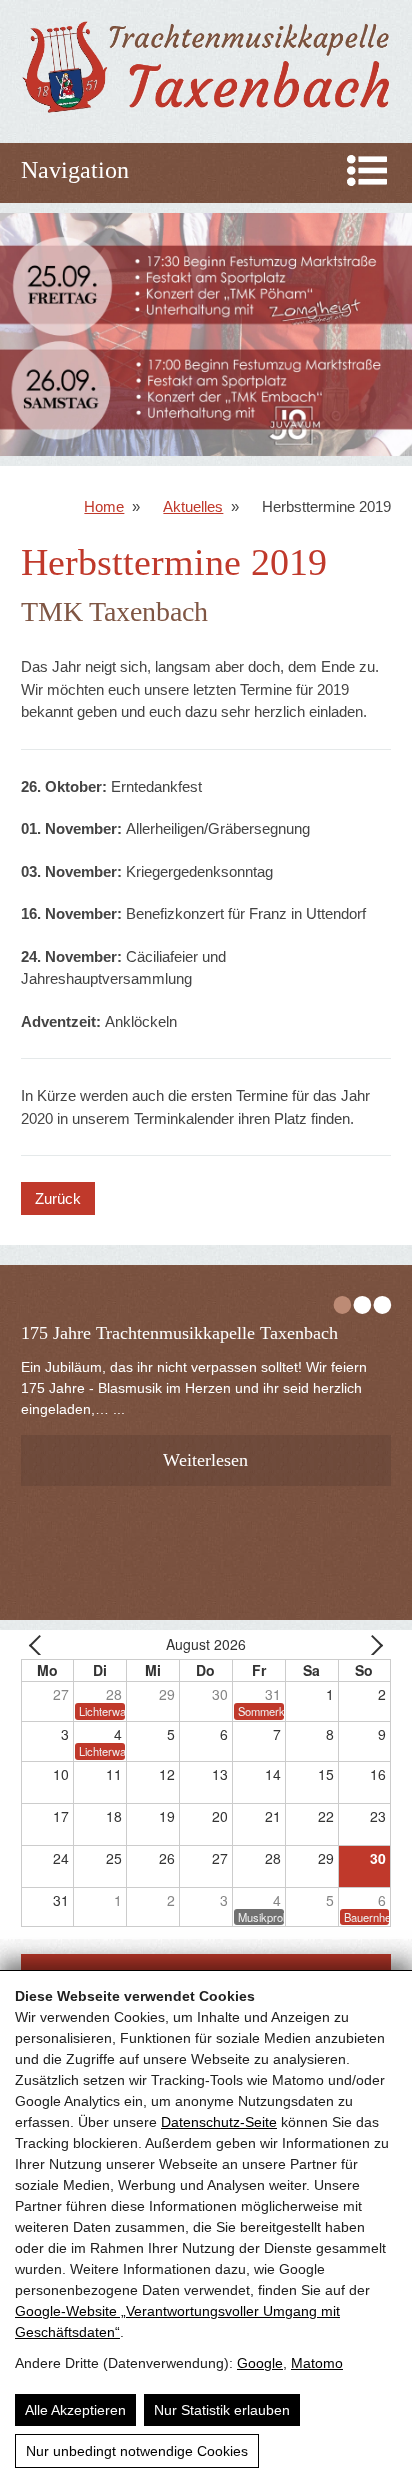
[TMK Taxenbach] (206, 112)
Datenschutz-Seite (219, 2122)
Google (260, 2363)
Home (104, 506)
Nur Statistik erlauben (222, 2410)
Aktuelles (193, 506)
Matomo (317, 2363)
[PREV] (40, 1644)
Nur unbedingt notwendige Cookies (137, 2451)
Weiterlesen (205, 1460)
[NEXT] (372, 1644)
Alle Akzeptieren (75, 2410)
